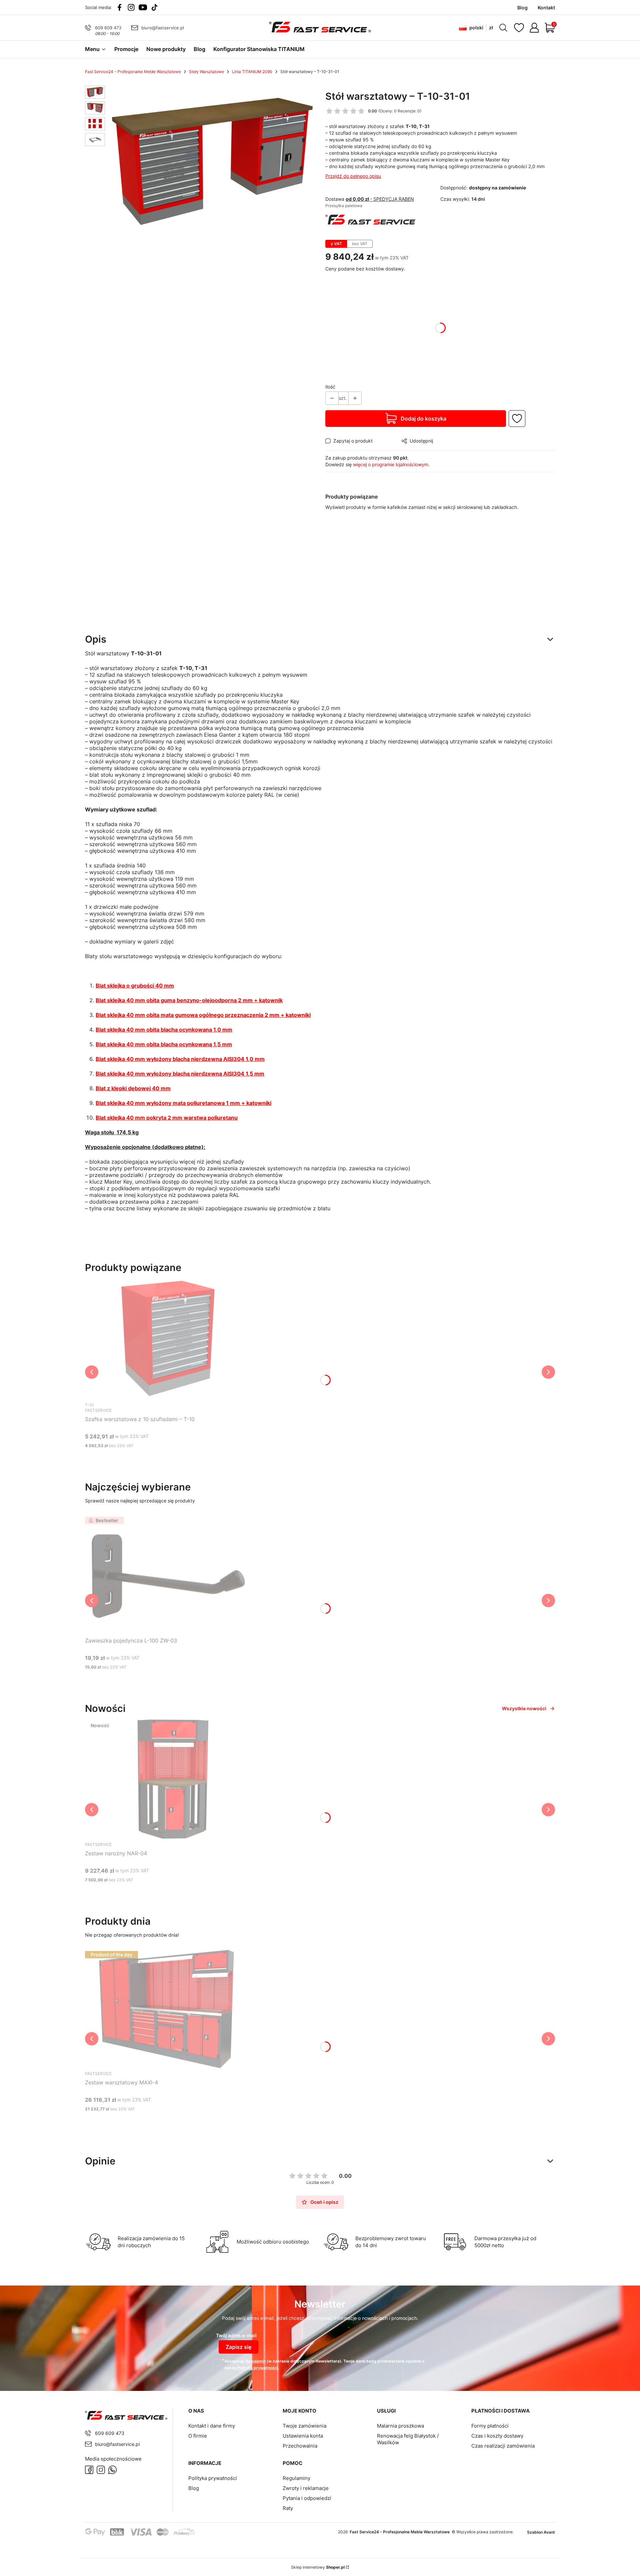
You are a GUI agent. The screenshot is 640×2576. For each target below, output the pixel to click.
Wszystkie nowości (524, 1708)
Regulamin (255, 2361)
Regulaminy (296, 2478)
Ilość (330, 387)
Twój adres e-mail (236, 2335)
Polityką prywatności (257, 2368)
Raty (288, 2508)
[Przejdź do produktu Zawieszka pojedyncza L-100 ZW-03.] (168, 1574)
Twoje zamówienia (304, 2426)
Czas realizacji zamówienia (503, 2446)
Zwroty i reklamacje (306, 2488)
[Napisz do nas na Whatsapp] (112, 2470)
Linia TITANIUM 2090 (252, 72)
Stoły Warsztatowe (206, 72)
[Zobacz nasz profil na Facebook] (119, 7)
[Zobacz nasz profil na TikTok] (154, 7)
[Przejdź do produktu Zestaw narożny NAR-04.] (168, 1779)
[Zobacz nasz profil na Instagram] (131, 7)
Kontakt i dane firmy (212, 2426)
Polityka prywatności (213, 2478)
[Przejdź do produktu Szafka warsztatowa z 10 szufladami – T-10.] (168, 1338)
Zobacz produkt (160, 1458)
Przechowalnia (300, 2446)
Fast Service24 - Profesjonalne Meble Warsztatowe (133, 72)
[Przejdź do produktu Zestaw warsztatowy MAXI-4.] (168, 2008)
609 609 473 (108, 28)
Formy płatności (490, 2426)
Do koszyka (160, 1680)
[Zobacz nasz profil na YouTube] (143, 7)
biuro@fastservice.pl (163, 28)
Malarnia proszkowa (400, 2426)
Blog (194, 2488)
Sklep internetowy (318, 2567)
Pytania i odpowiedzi (307, 2498)
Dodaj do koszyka (423, 419)
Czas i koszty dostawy (497, 2436)
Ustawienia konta (303, 2436)
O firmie (198, 2436)
